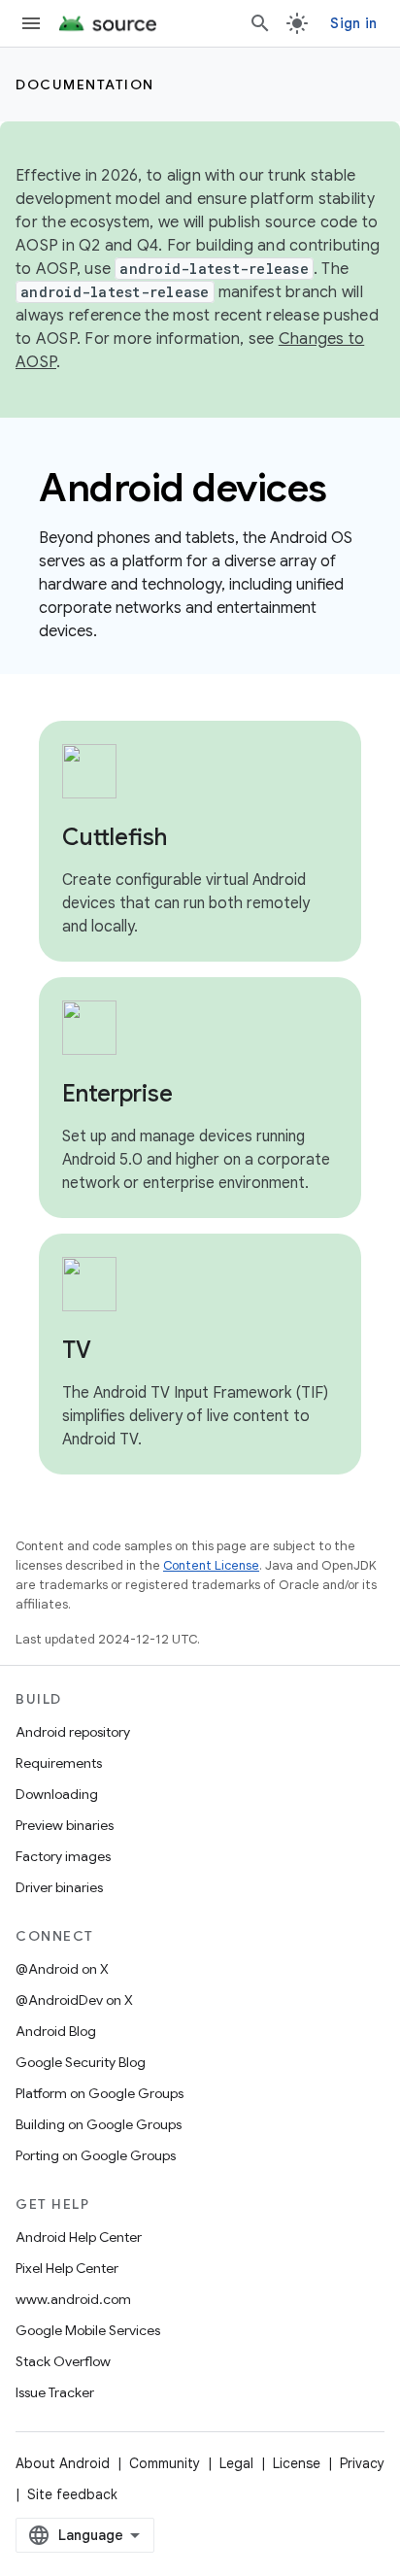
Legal (236, 2463)
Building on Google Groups (99, 2124)
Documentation (85, 85)
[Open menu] (31, 23)
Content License (211, 1565)
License (297, 2463)
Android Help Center (79, 2237)
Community (165, 2463)
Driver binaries (59, 1887)
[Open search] (260, 23)
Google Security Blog (81, 2062)
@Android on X (62, 1969)
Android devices (183, 488)
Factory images (63, 1856)
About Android (63, 2463)
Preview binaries (65, 1825)
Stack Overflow (63, 2361)
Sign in (353, 23)
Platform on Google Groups (100, 2093)
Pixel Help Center (67, 2268)
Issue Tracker (55, 2392)
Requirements (59, 1763)
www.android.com (73, 2299)
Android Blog (56, 2031)
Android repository (73, 1732)
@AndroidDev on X (74, 2000)
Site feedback (72, 2494)
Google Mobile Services (88, 2330)
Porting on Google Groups (96, 2155)
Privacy (362, 2463)
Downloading (57, 1794)
